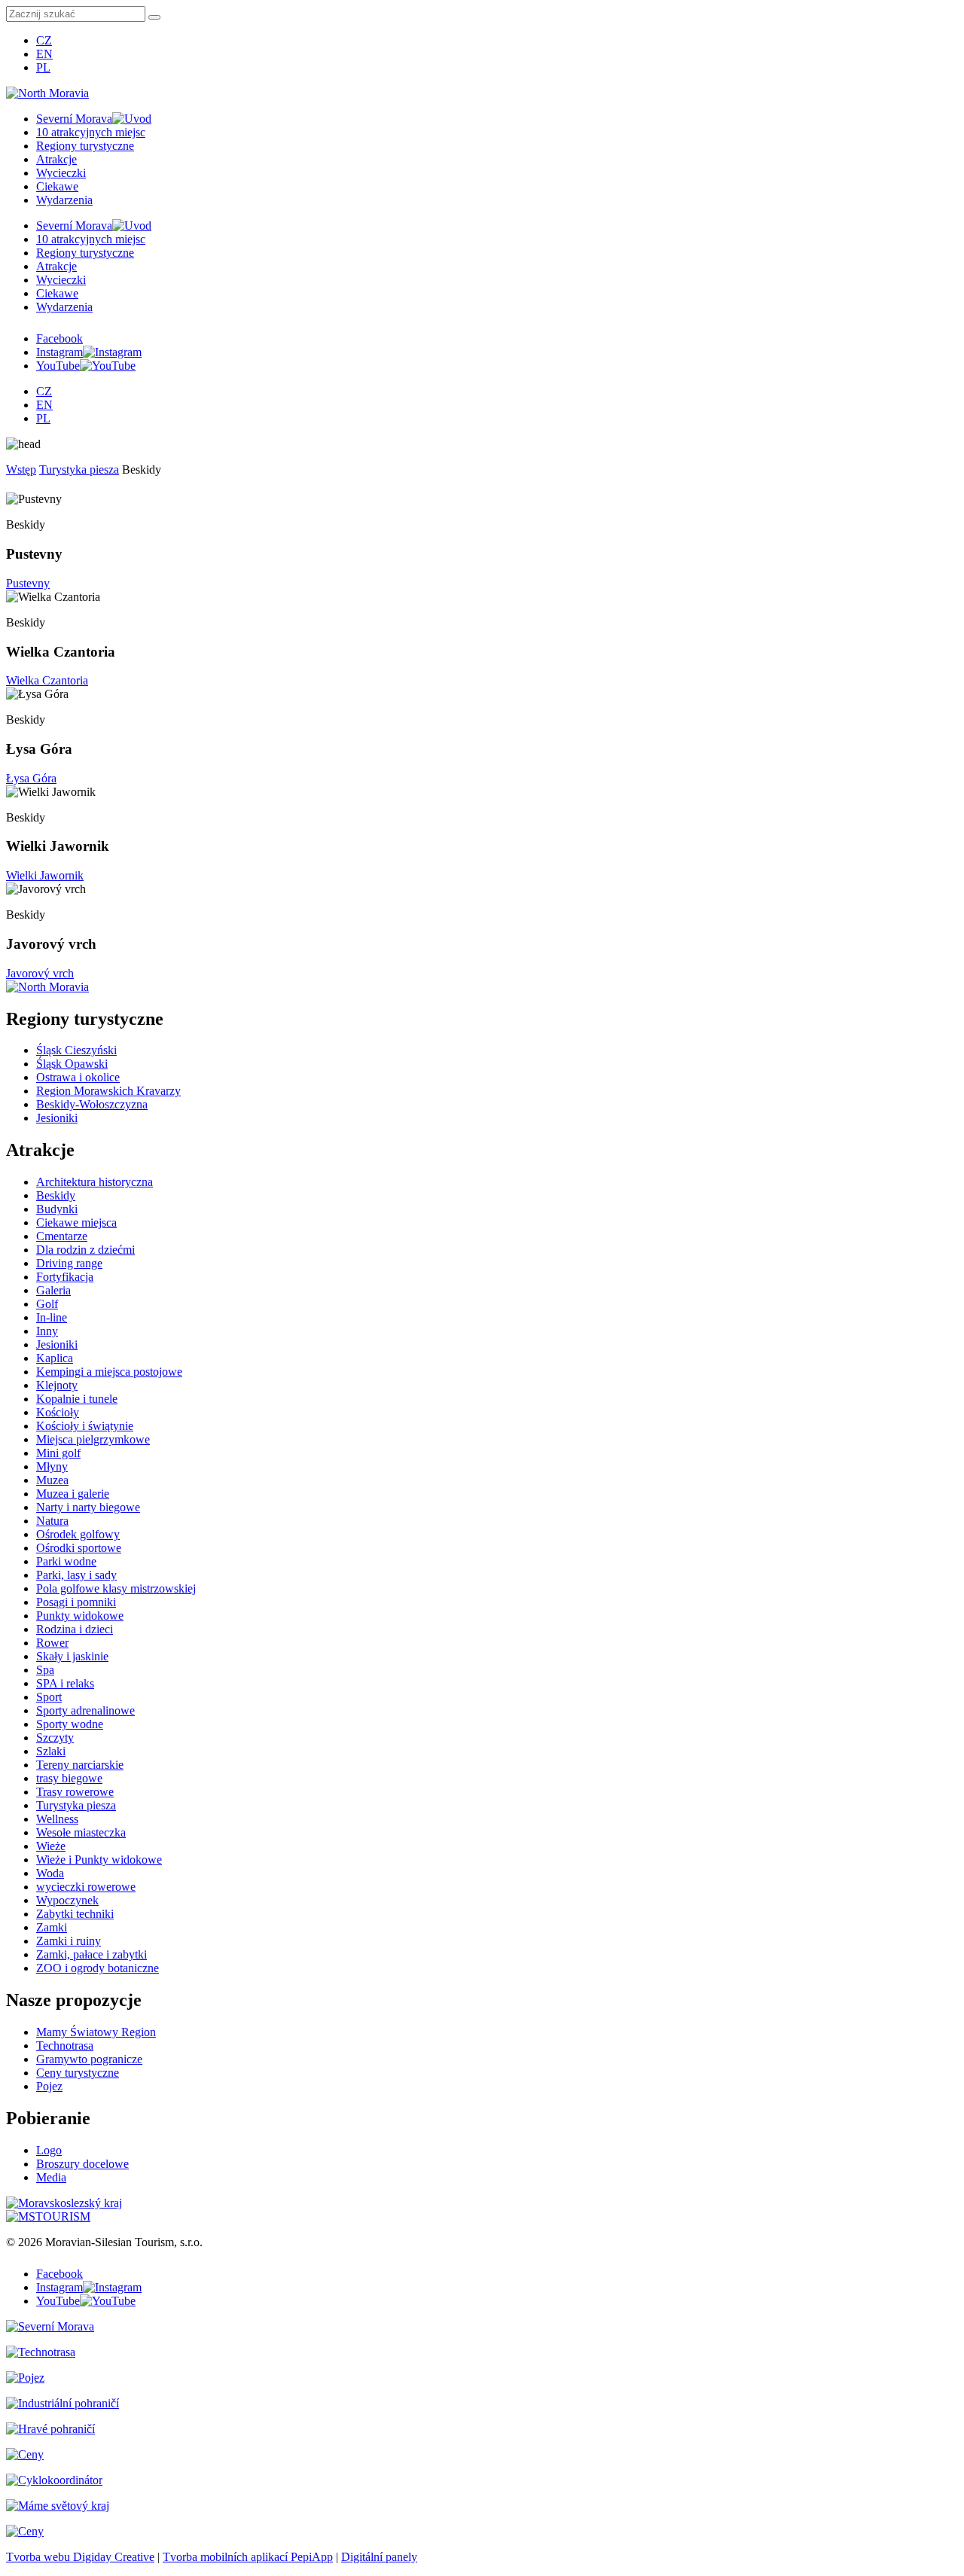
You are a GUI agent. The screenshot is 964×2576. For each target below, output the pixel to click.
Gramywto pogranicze (89, 2059)
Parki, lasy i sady (76, 1575)
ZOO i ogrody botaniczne (98, 1968)
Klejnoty (57, 1385)
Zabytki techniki (75, 1914)
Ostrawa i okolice (78, 1077)
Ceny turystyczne (78, 2073)
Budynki (57, 1209)
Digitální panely (379, 2557)
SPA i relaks (65, 1683)
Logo (49, 2150)
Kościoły (58, 1412)
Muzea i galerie (73, 1494)
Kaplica (55, 1358)
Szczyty (55, 1738)
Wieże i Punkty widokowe (99, 1860)
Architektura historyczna (95, 1182)
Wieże (51, 1846)
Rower (52, 1643)
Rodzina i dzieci (75, 1629)
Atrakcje (56, 159)
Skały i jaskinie (72, 1656)
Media (51, 2177)
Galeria (53, 1290)
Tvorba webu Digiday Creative (80, 2557)
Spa (45, 1670)
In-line (52, 1317)
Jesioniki (57, 1118)
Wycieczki (61, 173)
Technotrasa (65, 2046)
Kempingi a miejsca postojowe (109, 1372)
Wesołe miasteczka (81, 1832)
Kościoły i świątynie (85, 1426)
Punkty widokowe (80, 1616)
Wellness (57, 1819)
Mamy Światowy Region (96, 2032)
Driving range (69, 1263)
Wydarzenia (64, 200)
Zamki (52, 1927)
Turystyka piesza (79, 469)
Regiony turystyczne (85, 146)
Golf (47, 1304)
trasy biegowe (69, 1778)
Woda (50, 1873)
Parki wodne (66, 1561)
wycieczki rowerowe (86, 1887)
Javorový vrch (40, 973)
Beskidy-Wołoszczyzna (92, 1104)
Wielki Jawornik (45, 875)
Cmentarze (62, 1236)
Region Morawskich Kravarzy (108, 1091)
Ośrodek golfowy (78, 1534)
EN (44, 54)
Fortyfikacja (65, 1277)
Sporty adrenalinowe (85, 1710)
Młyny (52, 1466)
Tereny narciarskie (80, 1765)
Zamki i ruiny (69, 1941)
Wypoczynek (67, 1900)
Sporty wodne (70, 1724)
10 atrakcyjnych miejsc (91, 132)
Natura (52, 1521)
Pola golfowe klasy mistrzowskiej (116, 1588)
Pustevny (28, 583)
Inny (47, 1331)
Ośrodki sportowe (79, 1548)
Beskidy (56, 1195)
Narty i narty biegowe (88, 1507)
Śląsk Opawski (72, 1064)
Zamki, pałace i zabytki (92, 1954)
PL (43, 67)
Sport (49, 1697)
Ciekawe (57, 186)
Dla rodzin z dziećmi (85, 1250)
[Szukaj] (154, 17)
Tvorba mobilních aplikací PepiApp (248, 2557)
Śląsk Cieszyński (76, 1050)
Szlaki (51, 1751)
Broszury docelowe (82, 2164)
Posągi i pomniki (76, 1602)
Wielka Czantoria (47, 680)
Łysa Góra (31, 778)
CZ (44, 40)
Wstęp (21, 469)
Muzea (52, 1480)
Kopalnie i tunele (77, 1399)
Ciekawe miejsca (76, 1222)
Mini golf (58, 1453)
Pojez (49, 2086)
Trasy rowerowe (75, 1792)
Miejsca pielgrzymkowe (93, 1439)
